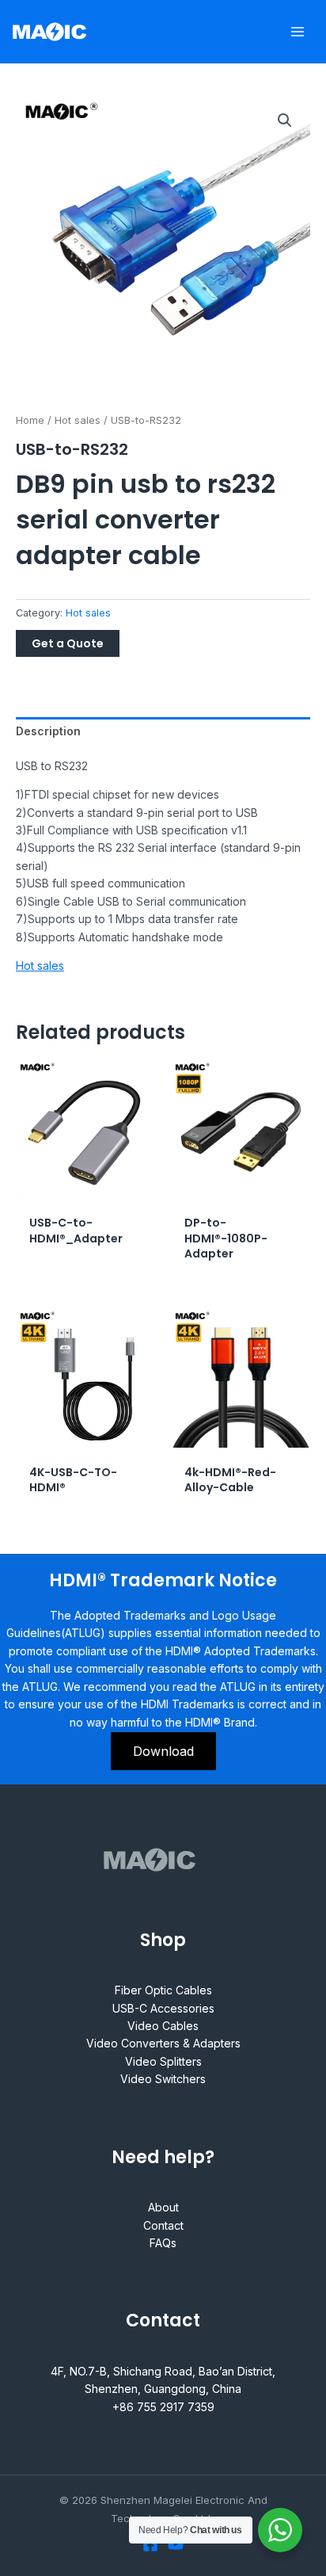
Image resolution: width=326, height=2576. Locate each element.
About (163, 2207)
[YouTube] (176, 2544)
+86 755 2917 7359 (163, 2407)
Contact (163, 2225)
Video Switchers (163, 2079)
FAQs (163, 2243)
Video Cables (163, 2026)
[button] (285, 120)
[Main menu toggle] (298, 32)
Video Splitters (163, 2061)
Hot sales (78, 420)
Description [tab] (48, 731)
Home (30, 420)
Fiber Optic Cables (163, 1990)
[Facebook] (150, 2544)
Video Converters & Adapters (163, 2043)
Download (163, 1751)
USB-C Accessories (163, 2008)
